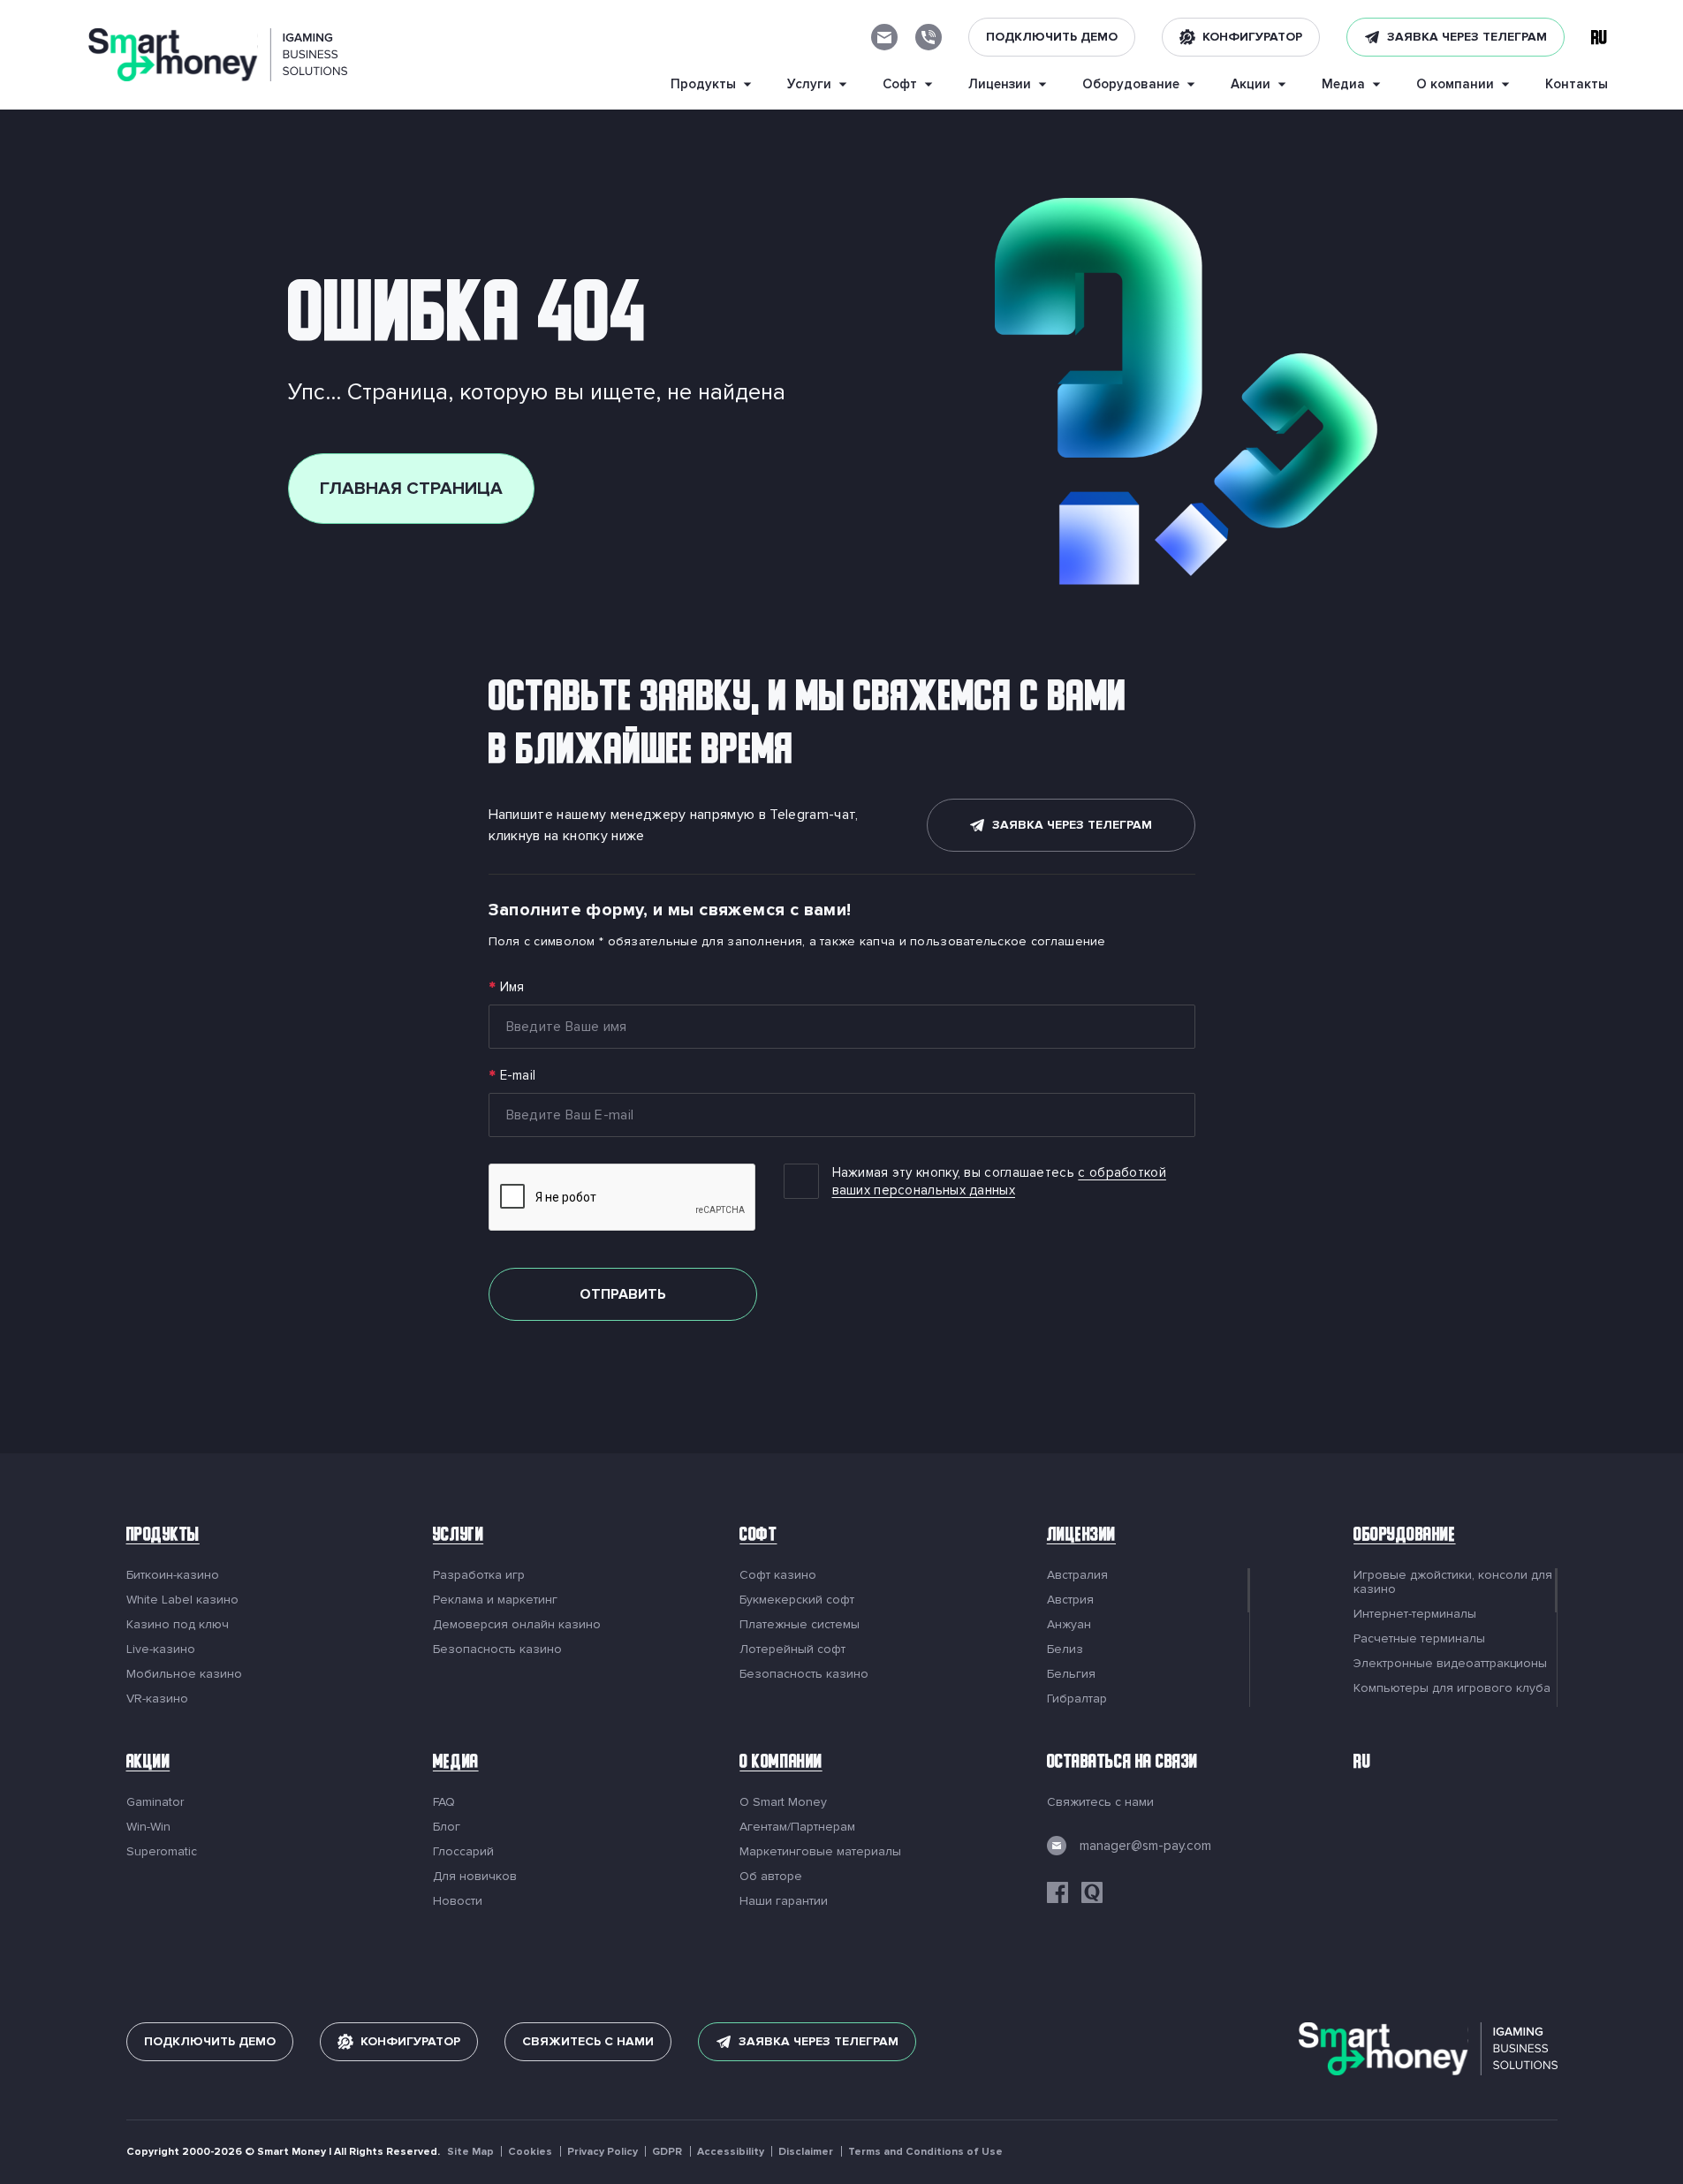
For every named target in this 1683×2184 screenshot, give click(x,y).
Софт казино (778, 1575)
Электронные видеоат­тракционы (1450, 1664)
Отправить (623, 1294)
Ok (1248, 2129)
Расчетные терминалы (1419, 1639)
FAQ (444, 1802)
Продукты (163, 1537)
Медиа (456, 1764)
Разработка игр (479, 1575)
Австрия (1070, 1600)
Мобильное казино (184, 1674)
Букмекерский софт (797, 1600)
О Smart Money (783, 1802)
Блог (447, 1827)
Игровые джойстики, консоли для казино (1453, 1582)
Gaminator (155, 1802)
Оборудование (1404, 1537)
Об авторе (771, 1877)
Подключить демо (1052, 37)
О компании (781, 1764)
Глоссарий (463, 1852)
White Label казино (182, 1600)
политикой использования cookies (809, 2114)
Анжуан (1069, 1625)
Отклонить (1130, 2129)
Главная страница (411, 489)
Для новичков (475, 1877)
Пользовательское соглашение (493, 2144)
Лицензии (1081, 1537)
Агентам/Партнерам (797, 1827)
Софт (758, 1537)
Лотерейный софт (792, 1649)
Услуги (458, 1537)
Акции (148, 1764)
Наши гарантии (784, 1901)
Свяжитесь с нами (1100, 1802)
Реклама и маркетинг (495, 1600)
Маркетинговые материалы (820, 1852)
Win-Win (148, 1827)
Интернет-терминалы (1415, 1614)
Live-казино (161, 1649)
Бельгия (1071, 1674)
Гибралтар (1077, 1699)
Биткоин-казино (173, 1575)
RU (1362, 1764)
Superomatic (162, 1852)
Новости (458, 1901)
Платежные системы (800, 1625)
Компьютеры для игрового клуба (1452, 1688)
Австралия (1077, 1575)
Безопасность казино (497, 1649)
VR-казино (157, 1699)
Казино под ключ (178, 1625)
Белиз (1065, 1649)
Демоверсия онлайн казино (517, 1625)
